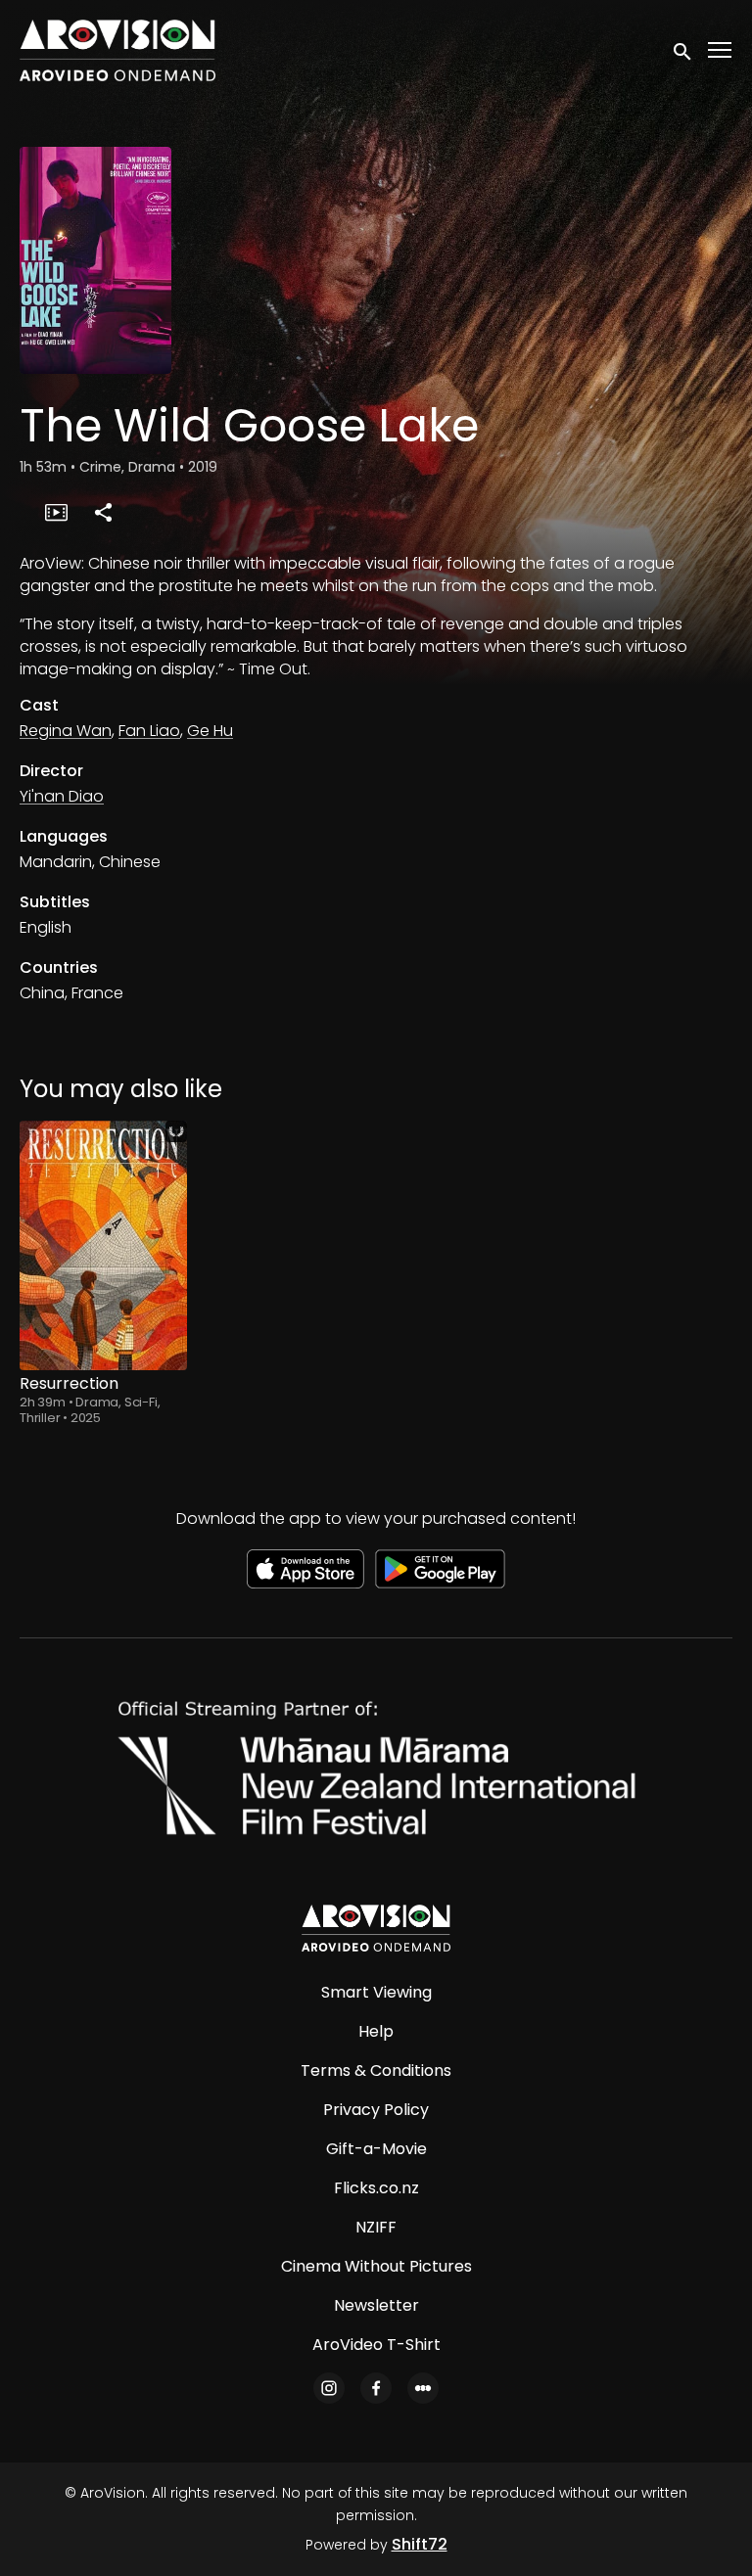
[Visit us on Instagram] (329, 2388)
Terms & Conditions (376, 2070)
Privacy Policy (376, 2110)
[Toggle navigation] (721, 50)
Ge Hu (210, 731)
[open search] (683, 50)
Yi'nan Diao (62, 796)
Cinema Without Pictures (376, 2266)
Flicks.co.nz (376, 2188)
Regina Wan (66, 731)
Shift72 (420, 2544)
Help (376, 2031)
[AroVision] (376, 1928)
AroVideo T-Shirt (376, 2345)
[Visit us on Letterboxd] (423, 2388)
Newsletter (376, 2305)
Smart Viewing (376, 1992)
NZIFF (376, 2227)
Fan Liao (149, 731)
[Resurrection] (103, 1245)
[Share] (103, 512)
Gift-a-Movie (376, 2149)
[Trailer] (56, 512)
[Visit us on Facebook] (376, 2388)
